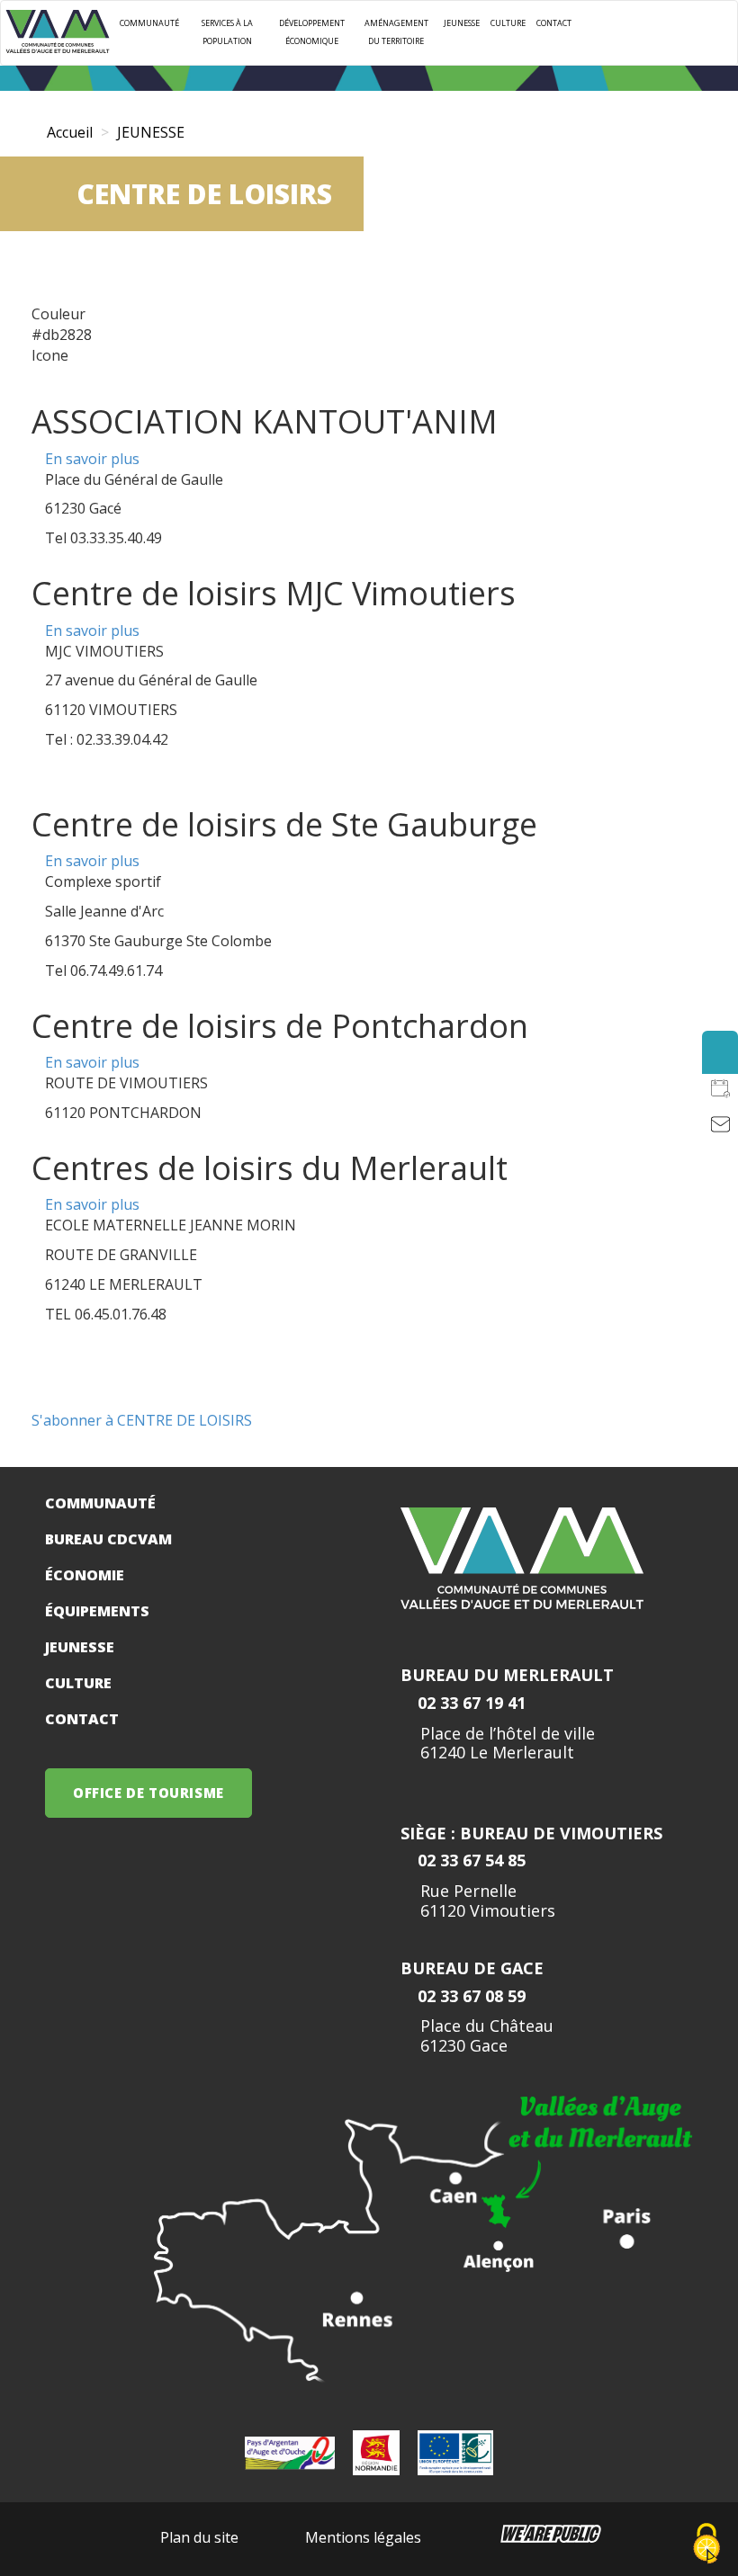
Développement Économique (312, 32)
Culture (508, 23)
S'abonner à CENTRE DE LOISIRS (142, 1420)
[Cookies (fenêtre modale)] (706, 2545)
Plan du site (199, 2537)
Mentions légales (363, 2537)
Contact (554, 23)
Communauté (149, 23)
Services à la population (227, 32)
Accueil (70, 132)
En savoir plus (92, 459)
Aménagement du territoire (396, 32)
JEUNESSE (462, 23)
